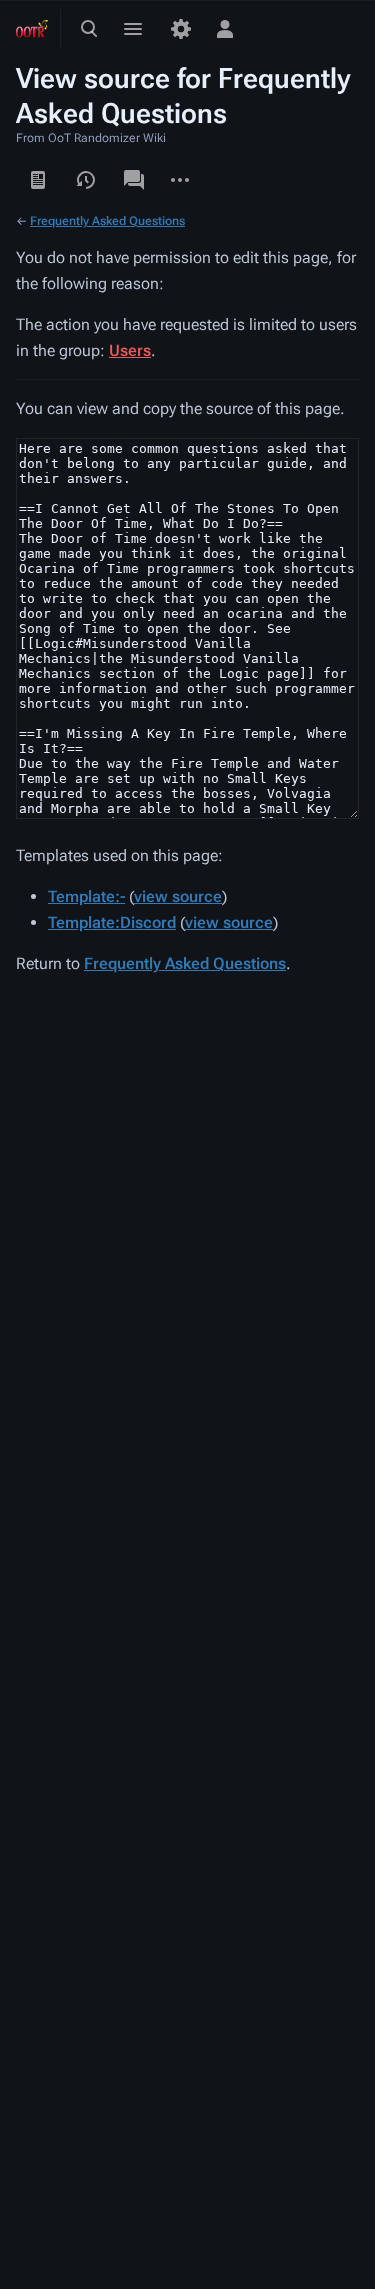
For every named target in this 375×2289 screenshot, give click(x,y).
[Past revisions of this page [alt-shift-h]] (86, 180)
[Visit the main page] (32, 29)
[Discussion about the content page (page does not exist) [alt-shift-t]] (134, 180)
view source (178, 896)
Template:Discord (112, 922)
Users (130, 350)
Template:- (86, 896)
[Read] (38, 180)
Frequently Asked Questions (107, 221)
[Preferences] (181, 29)
